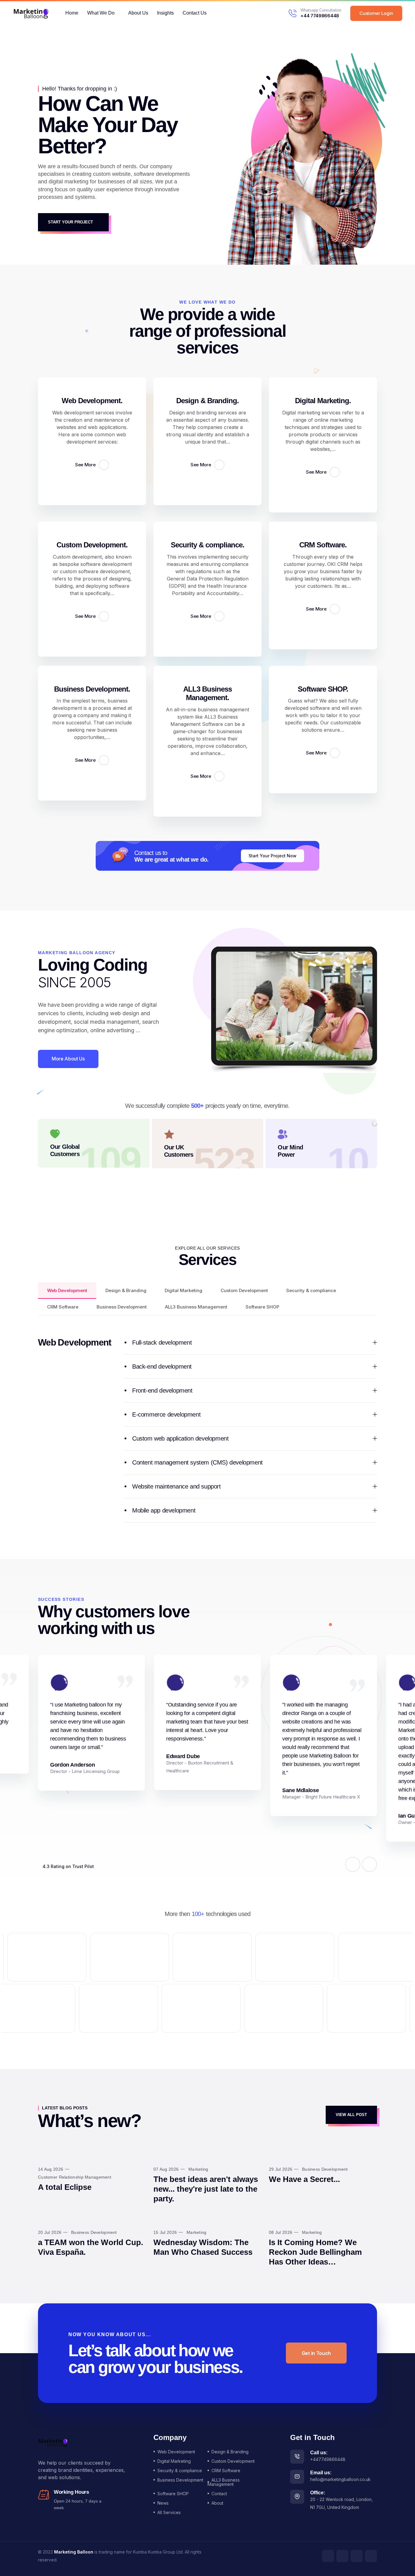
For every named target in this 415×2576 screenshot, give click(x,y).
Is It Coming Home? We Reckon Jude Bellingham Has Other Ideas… (315, 2252)
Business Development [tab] (122, 1307)
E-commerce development (166, 1414)
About (217, 2503)
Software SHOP (173, 2494)
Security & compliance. (208, 545)
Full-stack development (162, 1342)
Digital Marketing (174, 2461)
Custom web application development (180, 1438)
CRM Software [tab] (63, 1307)
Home (72, 13)
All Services (169, 2512)
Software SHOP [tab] (262, 1307)
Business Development (180, 2480)
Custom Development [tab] (244, 1290)
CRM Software (226, 2471)
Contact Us (195, 13)
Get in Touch (316, 2353)
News (163, 2503)
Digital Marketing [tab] (183, 1290)
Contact (219, 2494)
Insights (165, 13)
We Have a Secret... (304, 2179)
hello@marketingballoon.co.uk (340, 2479)
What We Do (101, 13)
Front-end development (162, 1390)
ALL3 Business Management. (208, 693)
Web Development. (92, 401)
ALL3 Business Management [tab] (196, 1307)
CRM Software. (323, 545)
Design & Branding (230, 2452)
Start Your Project (71, 222)
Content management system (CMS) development (197, 1462)
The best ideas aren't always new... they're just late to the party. (206, 2189)
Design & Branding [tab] (126, 1290)
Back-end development (162, 1366)
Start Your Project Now (273, 856)
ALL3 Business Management (224, 2482)
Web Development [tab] (67, 1290)
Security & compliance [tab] (311, 1290)
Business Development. (92, 689)
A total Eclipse (65, 2187)
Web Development (176, 2452)
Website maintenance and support (177, 1486)
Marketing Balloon (74, 2552)
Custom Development (233, 2461)
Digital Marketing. (323, 401)
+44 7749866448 (320, 16)
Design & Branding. (208, 401)
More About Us (68, 1059)
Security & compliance (180, 2471)
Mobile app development (164, 1510)
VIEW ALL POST (351, 2115)
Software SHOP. (323, 689)
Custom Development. (92, 545)
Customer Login (376, 13)
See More (86, 465)
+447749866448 (328, 2459)
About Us (138, 13)
